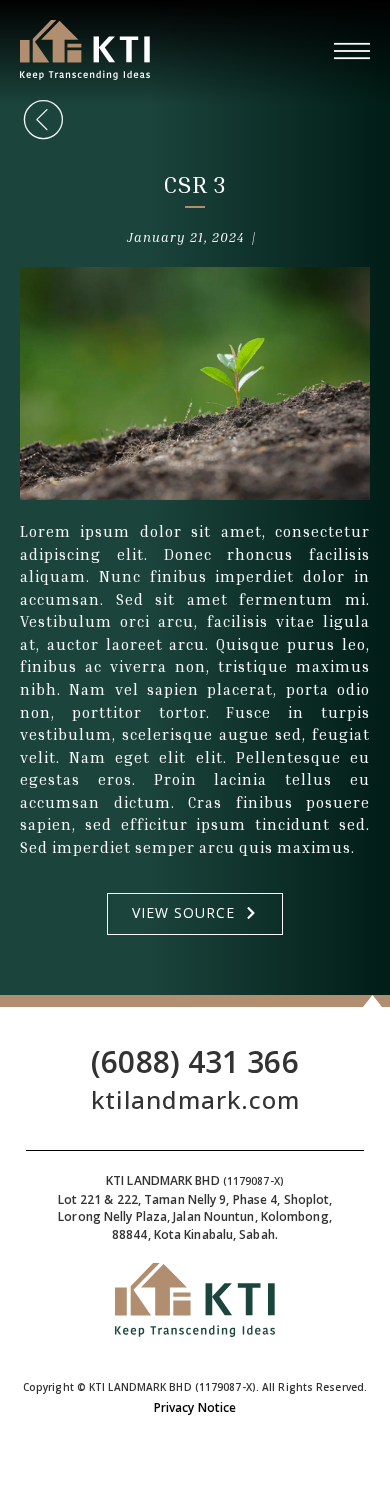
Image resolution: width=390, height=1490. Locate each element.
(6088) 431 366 (194, 1061)
